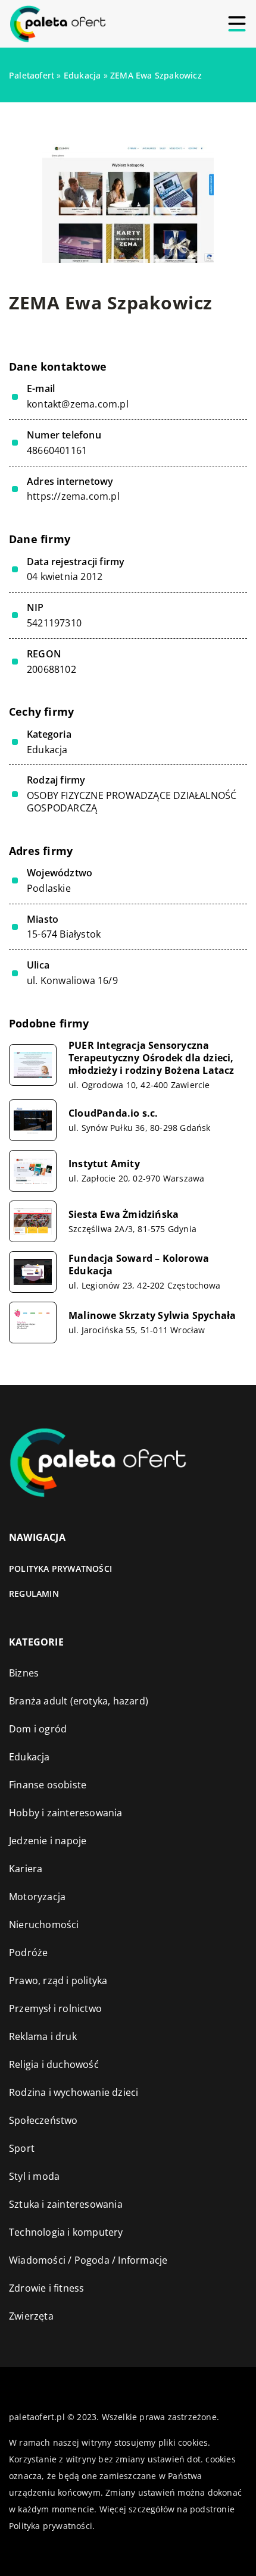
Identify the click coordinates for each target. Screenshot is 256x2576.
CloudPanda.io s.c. (113, 1113)
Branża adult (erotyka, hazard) (79, 1701)
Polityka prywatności (60, 1569)
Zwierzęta (31, 2316)
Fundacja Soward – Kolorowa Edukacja (139, 1265)
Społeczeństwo (43, 2120)
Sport (22, 2148)
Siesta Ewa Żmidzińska (124, 1215)
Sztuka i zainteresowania (66, 2204)
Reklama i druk (43, 2036)
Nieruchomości (44, 1925)
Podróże (28, 1953)
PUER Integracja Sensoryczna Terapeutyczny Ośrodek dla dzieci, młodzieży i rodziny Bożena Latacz (152, 1058)
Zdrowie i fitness (46, 2288)
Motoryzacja (37, 1897)
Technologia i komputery (66, 2232)
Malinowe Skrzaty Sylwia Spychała (152, 1316)
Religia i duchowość (54, 2064)
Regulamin (34, 1593)
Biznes (24, 1673)
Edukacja (47, 750)
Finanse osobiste (48, 1785)
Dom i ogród (38, 1729)
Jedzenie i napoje (48, 1841)
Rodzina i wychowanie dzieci (74, 2092)
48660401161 (57, 451)
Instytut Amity (104, 1164)
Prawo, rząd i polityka (58, 1980)
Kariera (26, 1869)
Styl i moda (34, 2176)
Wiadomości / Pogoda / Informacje (88, 2260)
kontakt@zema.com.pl (78, 404)
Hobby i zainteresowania (66, 1813)
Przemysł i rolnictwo (55, 2008)
